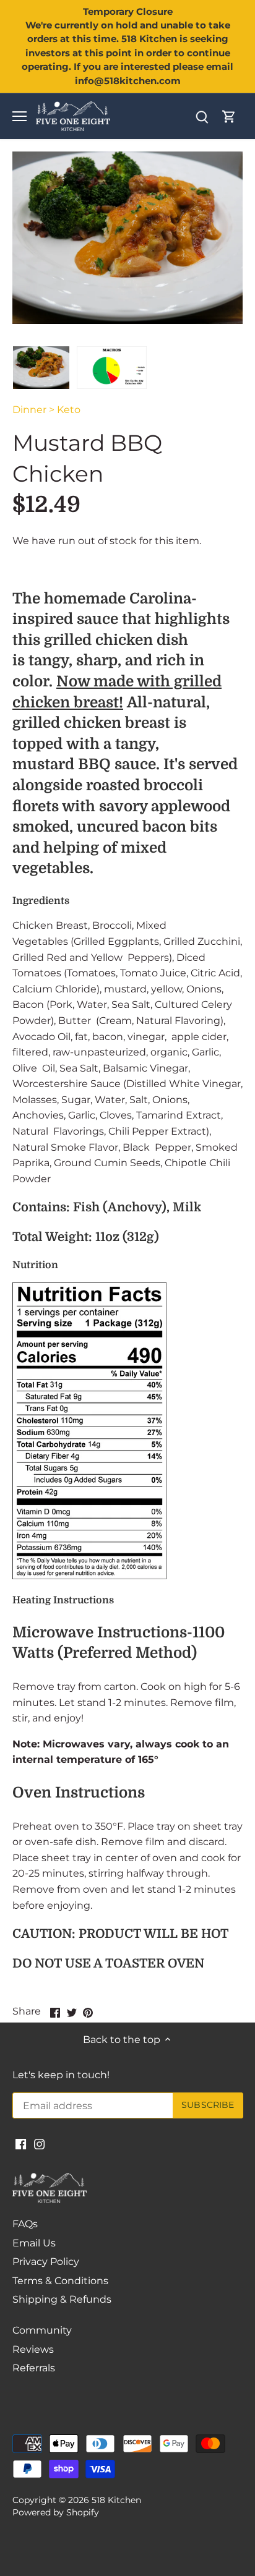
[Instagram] (39, 2144)
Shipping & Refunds (62, 2299)
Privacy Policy (46, 2262)
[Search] (202, 117)
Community (42, 2330)
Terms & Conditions (60, 2281)
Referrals (34, 2368)
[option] (41, 367)
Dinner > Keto (46, 410)
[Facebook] (21, 2144)
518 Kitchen (116, 2500)
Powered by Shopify (56, 2512)
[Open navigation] (19, 116)
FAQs (25, 2224)
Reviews (33, 2349)
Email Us (34, 2243)
